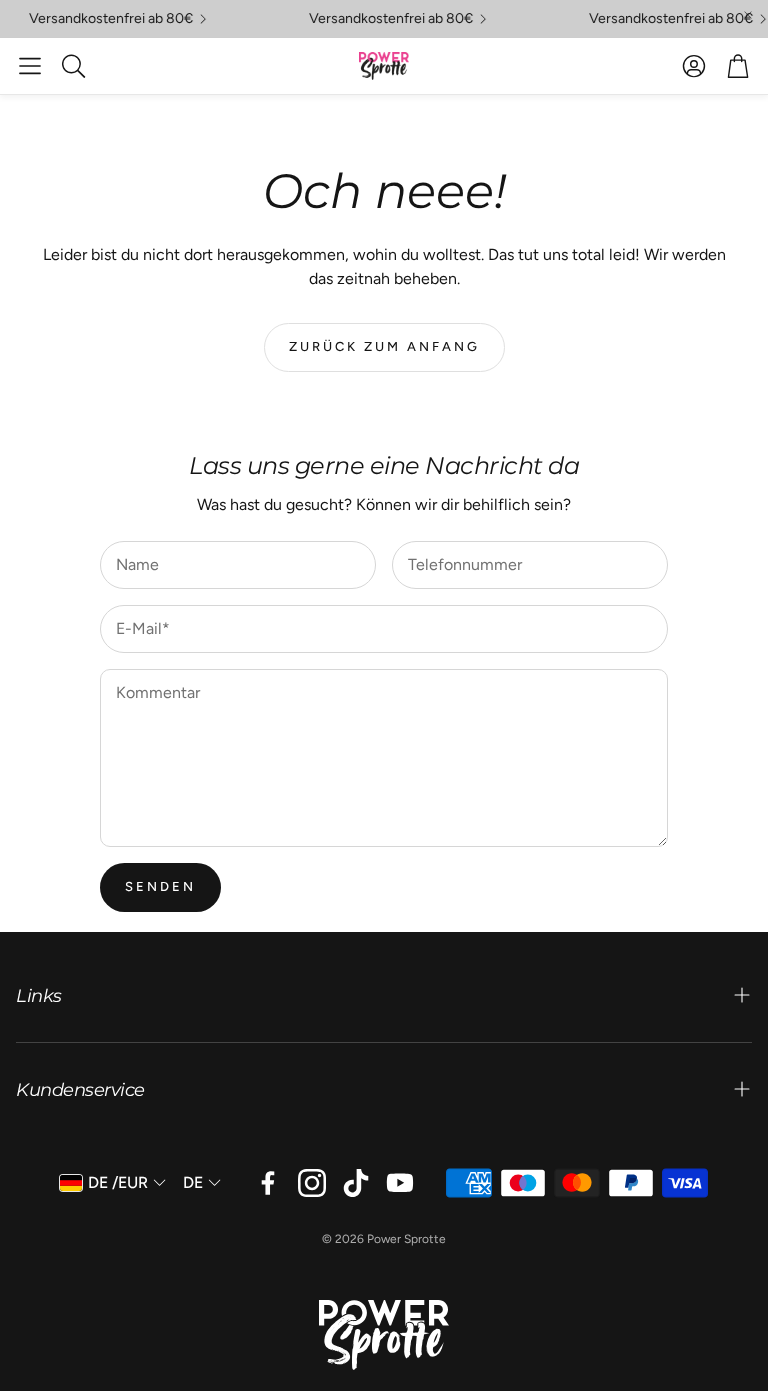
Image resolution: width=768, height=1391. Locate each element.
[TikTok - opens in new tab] (356, 1183)
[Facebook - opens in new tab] (268, 1183)
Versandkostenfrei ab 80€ (104, 19)
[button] (30, 66)
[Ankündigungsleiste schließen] (748, 15)
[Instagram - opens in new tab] (312, 1183)
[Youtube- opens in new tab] (400, 1183)
